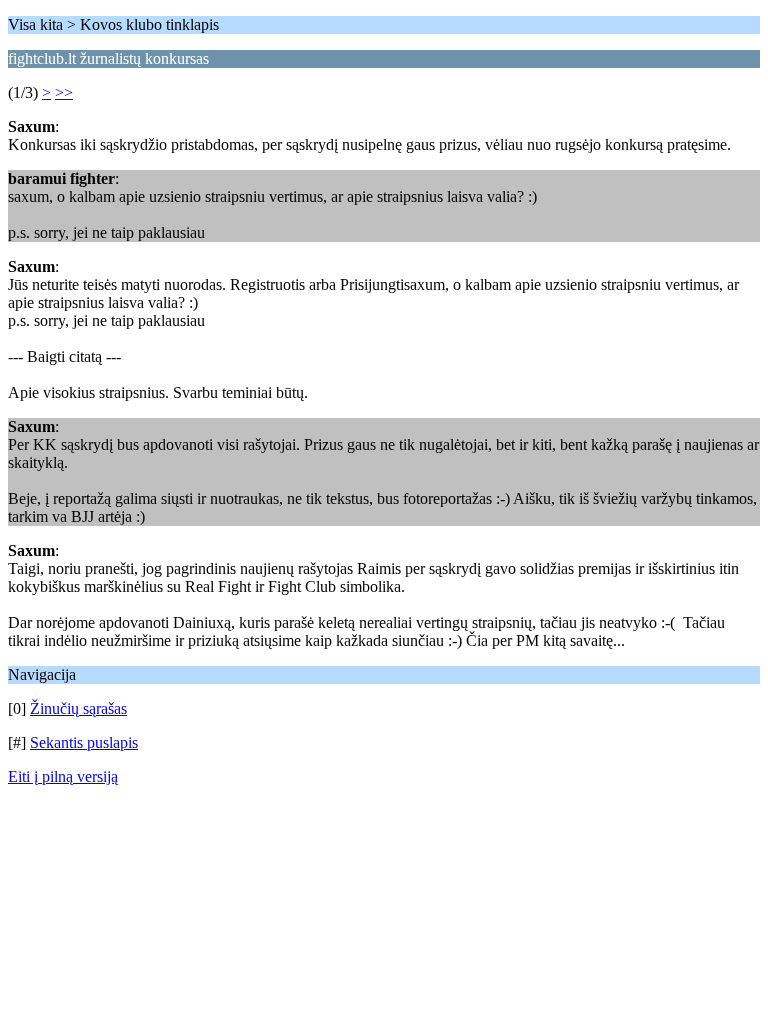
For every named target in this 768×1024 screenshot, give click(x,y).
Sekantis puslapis (84, 742)
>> (64, 92)
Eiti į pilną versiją (63, 776)
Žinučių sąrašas (78, 708)
